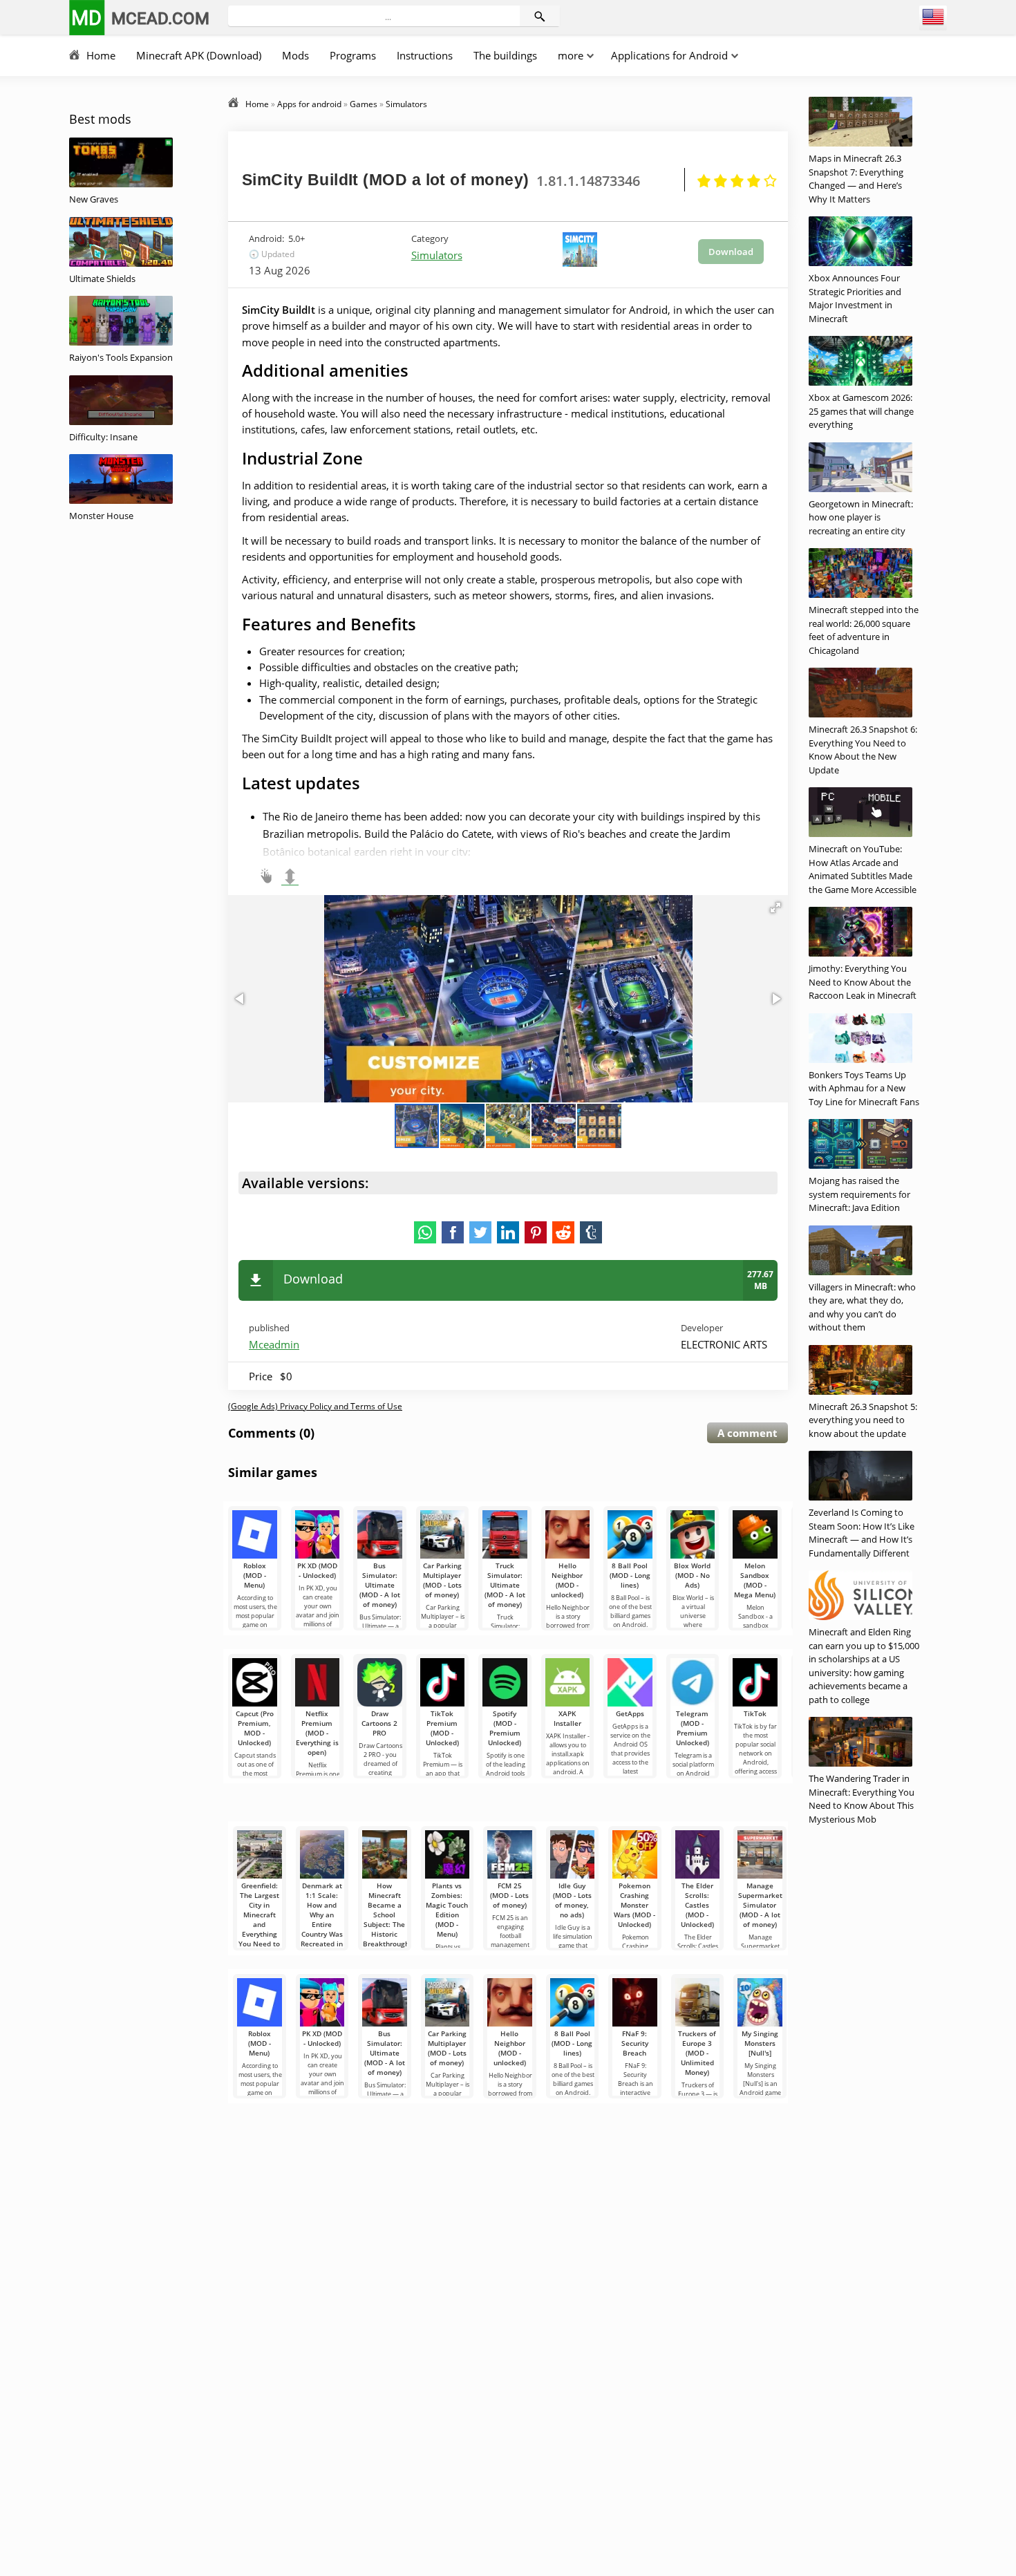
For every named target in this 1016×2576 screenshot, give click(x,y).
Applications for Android (669, 55)
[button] (775, 908)
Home (101, 55)
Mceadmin (274, 1344)
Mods (295, 55)
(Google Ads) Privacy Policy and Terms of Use (315, 1406)
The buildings (505, 55)
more (571, 55)
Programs (353, 55)
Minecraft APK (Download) (199, 55)
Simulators (437, 255)
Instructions (425, 55)
